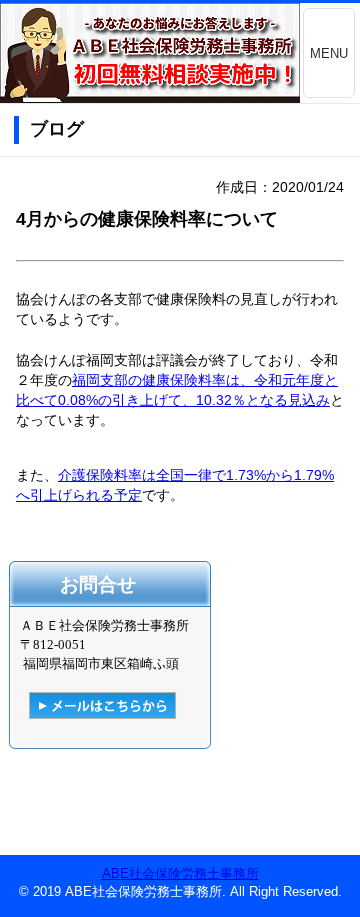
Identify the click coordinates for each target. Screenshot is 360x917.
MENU (329, 53)
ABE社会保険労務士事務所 (180, 873)
